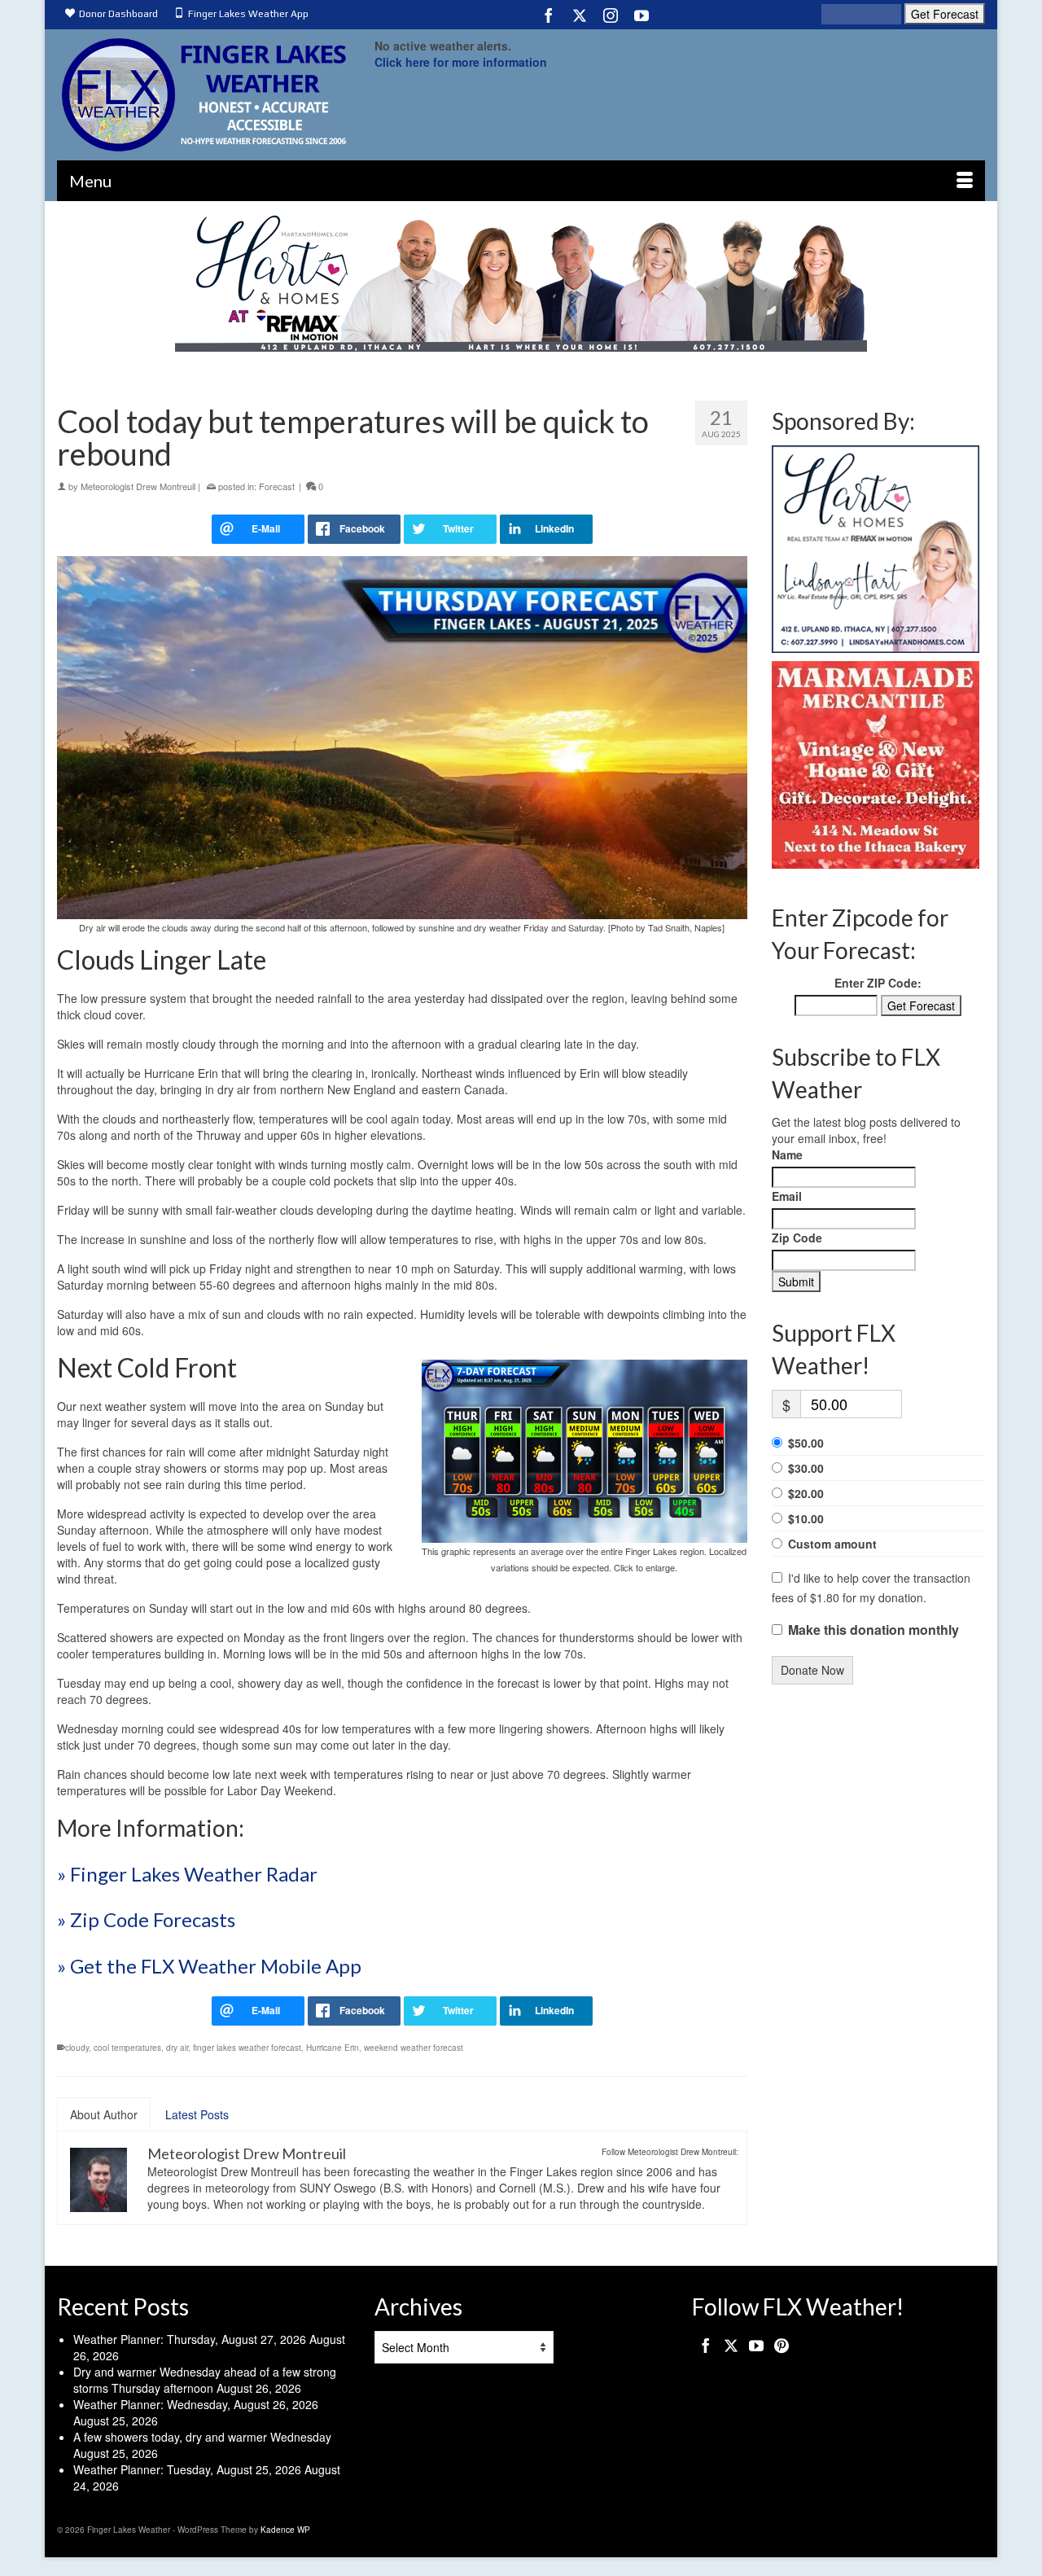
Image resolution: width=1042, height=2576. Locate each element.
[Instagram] (611, 15)
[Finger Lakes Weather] (204, 95)
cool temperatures (127, 2048)
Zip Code (797, 1238)
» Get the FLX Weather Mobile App (209, 1966)
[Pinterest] (781, 2344)
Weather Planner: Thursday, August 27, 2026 (190, 2339)
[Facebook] (549, 15)
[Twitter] (580, 15)
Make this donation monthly (873, 1630)
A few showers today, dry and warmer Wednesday (202, 2437)
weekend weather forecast (414, 2048)
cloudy (77, 2048)
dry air (177, 2048)
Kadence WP (285, 2530)
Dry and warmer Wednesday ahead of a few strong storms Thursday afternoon (205, 2380)
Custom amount (832, 1544)
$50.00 (806, 1443)
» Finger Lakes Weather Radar (187, 1874)
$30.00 (806, 1468)
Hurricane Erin (333, 2048)
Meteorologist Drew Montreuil (138, 486)
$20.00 (806, 1493)
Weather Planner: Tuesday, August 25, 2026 (187, 2469)
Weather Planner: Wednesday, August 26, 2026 (196, 2404)
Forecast (277, 486)
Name (787, 1154)
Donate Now (812, 1670)
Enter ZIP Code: (878, 983)
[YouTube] (641, 15)
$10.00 (806, 1518)
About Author (104, 2114)
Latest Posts (197, 2114)
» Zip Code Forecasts (146, 1919)
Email (787, 1196)
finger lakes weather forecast (247, 2048)
